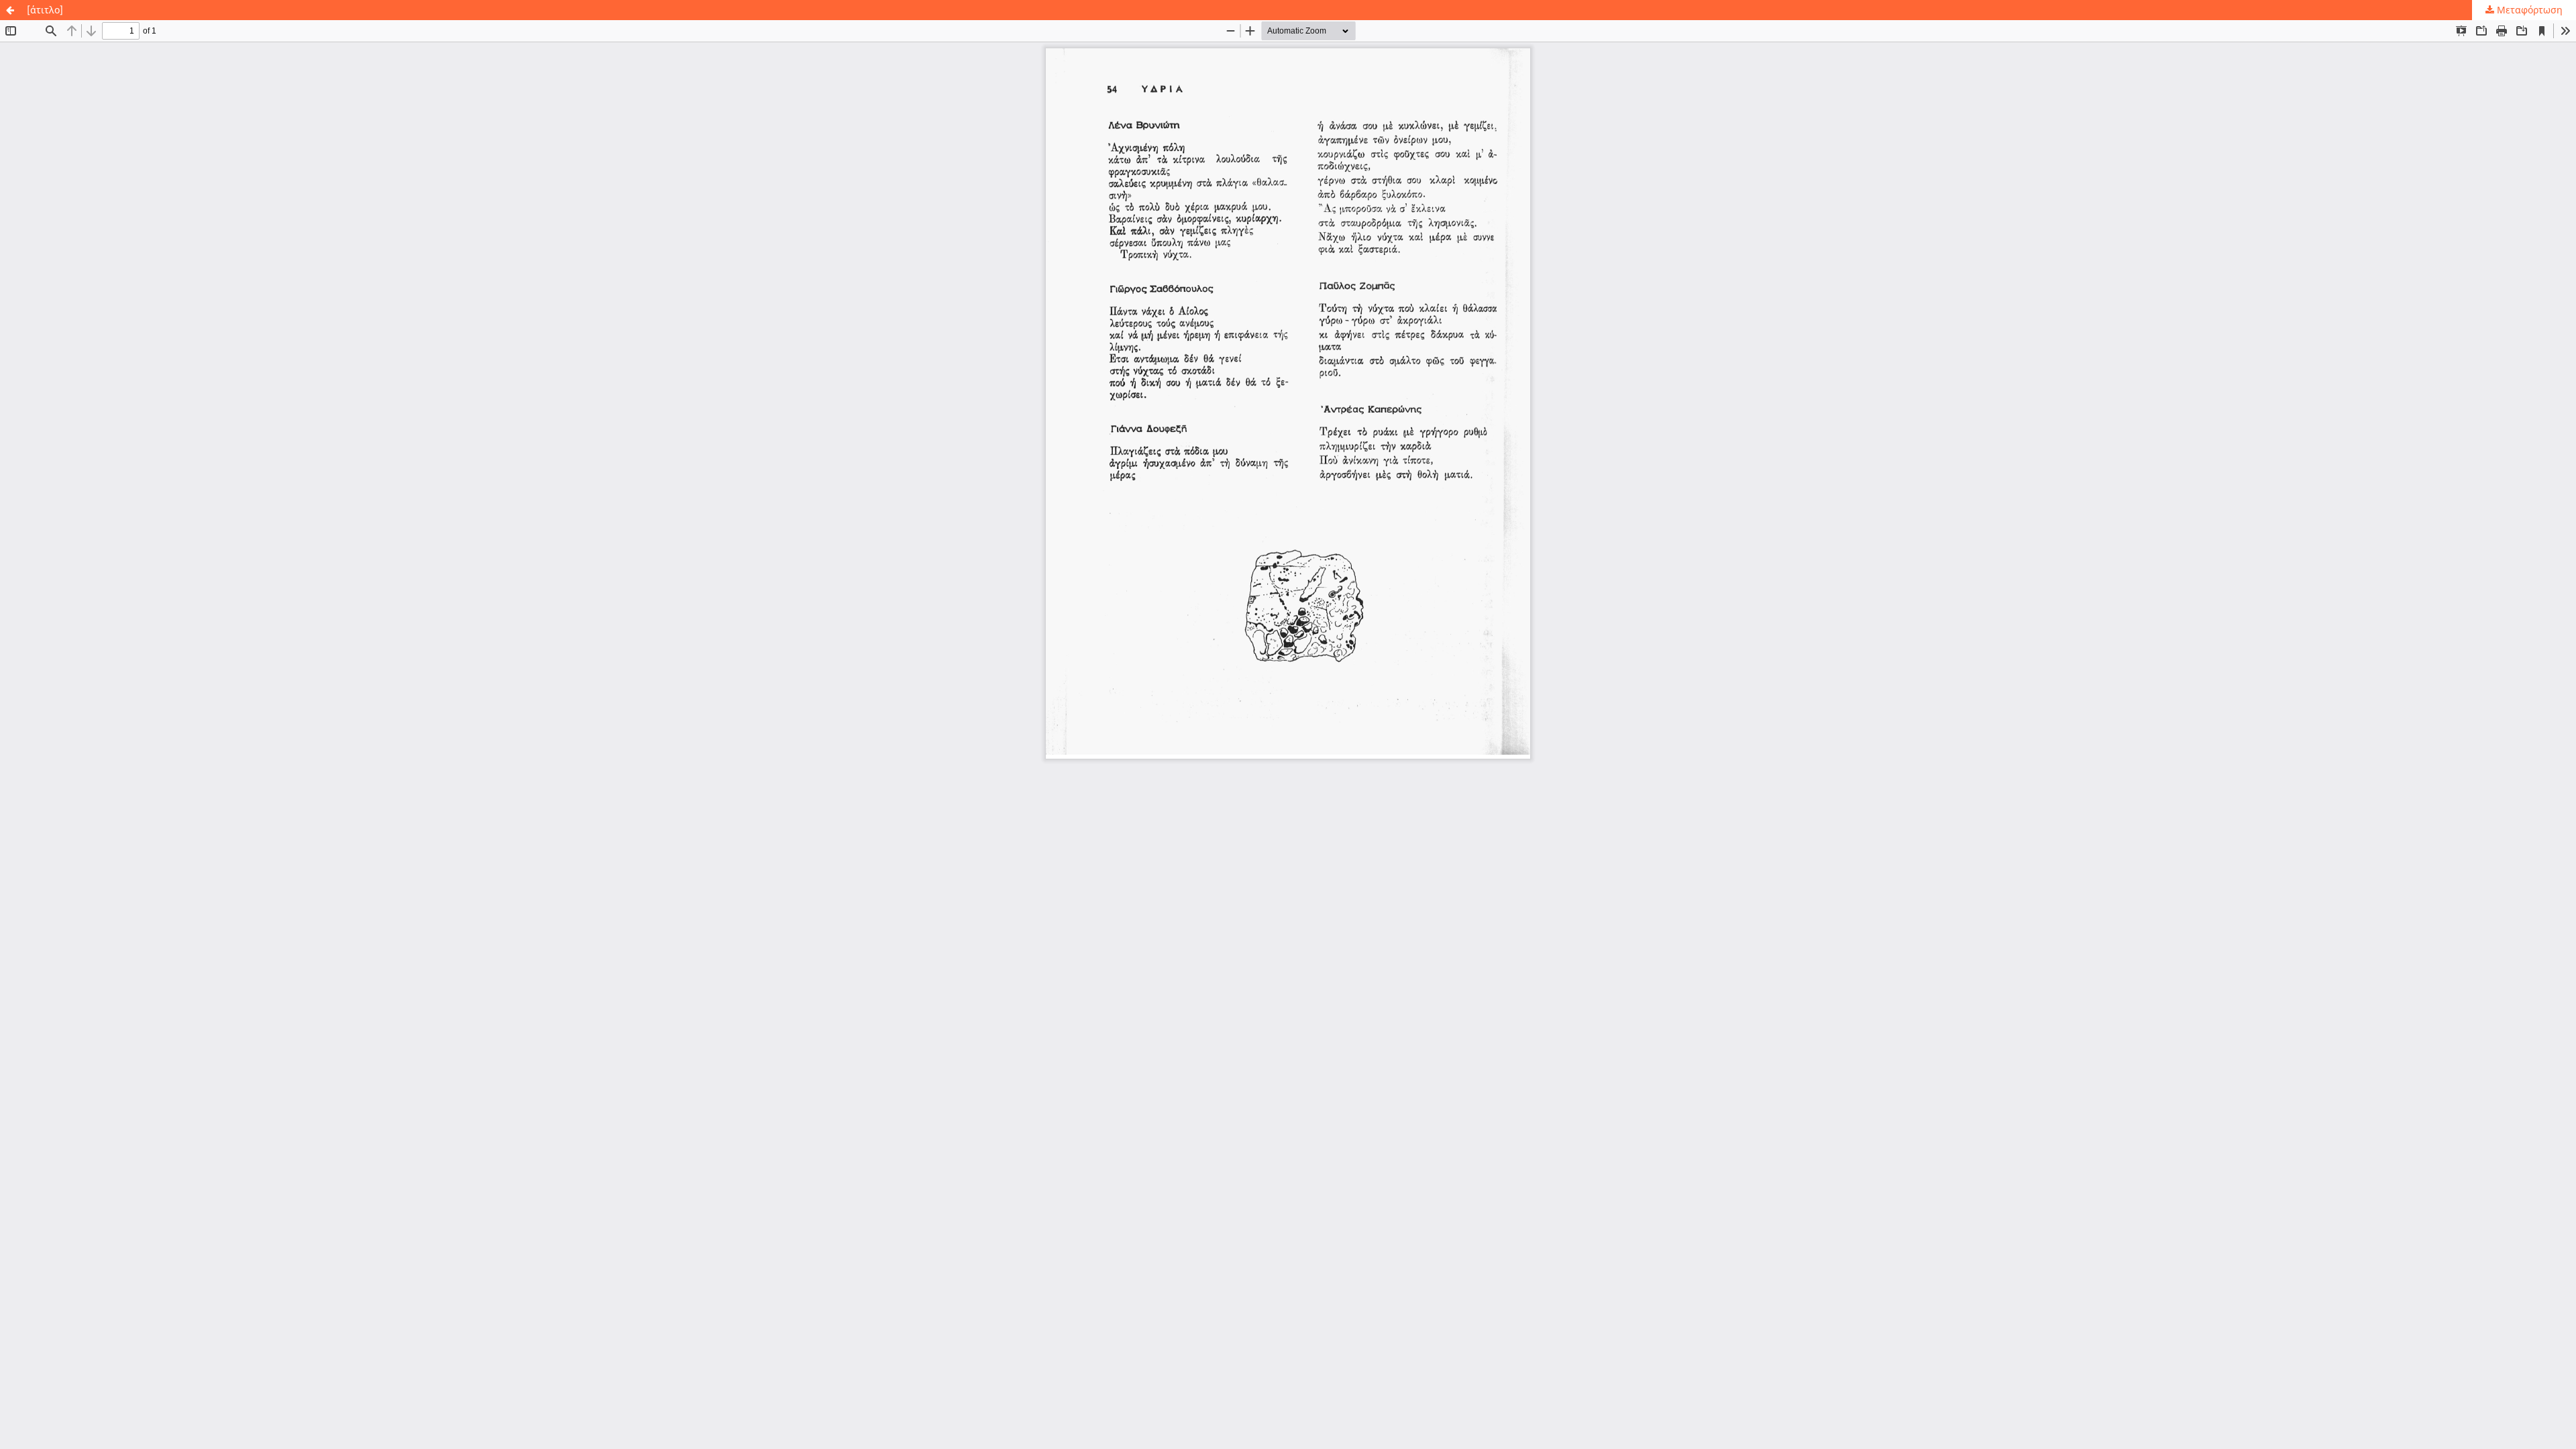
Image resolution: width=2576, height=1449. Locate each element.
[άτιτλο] (45, 10)
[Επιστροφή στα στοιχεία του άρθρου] (10, 10)
